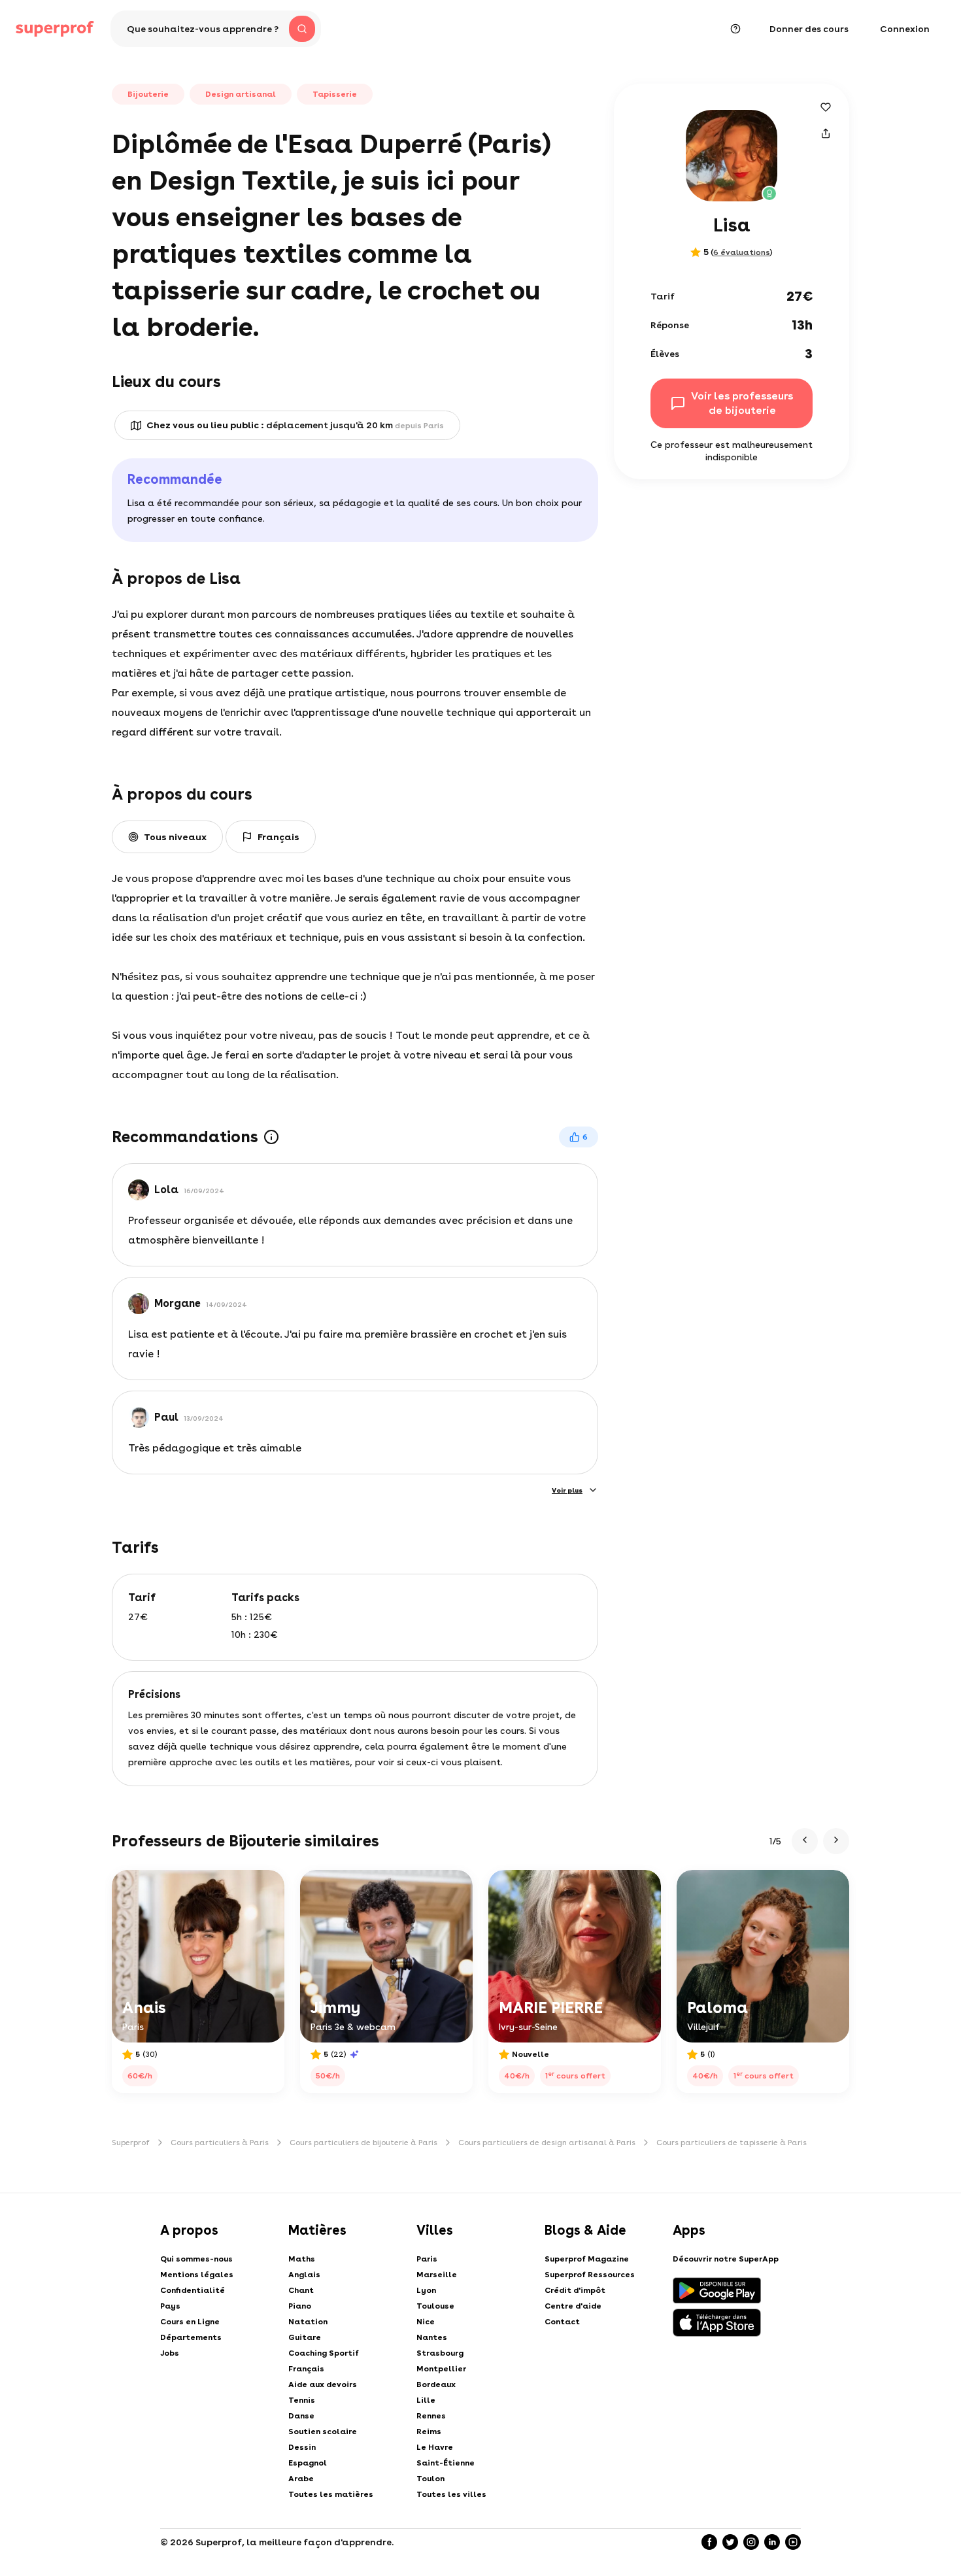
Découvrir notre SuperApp (726, 2259)
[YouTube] (793, 2542)
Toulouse (435, 2306)
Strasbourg (440, 2353)
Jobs (170, 2353)
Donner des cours (809, 29)
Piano (300, 2306)
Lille (426, 2400)
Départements (191, 2337)
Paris (427, 2259)
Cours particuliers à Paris (220, 2143)
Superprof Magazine (587, 2259)
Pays (170, 2306)
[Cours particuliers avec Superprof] (55, 29)
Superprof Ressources (590, 2275)
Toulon (430, 2479)
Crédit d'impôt (575, 2290)
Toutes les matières (331, 2494)
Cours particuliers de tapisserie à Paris (732, 2143)
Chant (301, 2290)
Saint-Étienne (446, 2463)
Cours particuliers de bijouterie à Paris (363, 2143)
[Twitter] (730, 2542)
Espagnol (308, 2463)
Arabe (301, 2479)
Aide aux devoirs (323, 2384)
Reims (429, 2432)
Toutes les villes (451, 2494)
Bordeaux (436, 2384)
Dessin (302, 2447)
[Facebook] (709, 2542)
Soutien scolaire (323, 2432)
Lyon (426, 2290)
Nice (426, 2322)
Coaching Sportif (324, 2353)
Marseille (437, 2275)
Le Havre (435, 2447)
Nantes (432, 2337)
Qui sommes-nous (196, 2259)
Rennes (431, 2416)
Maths (302, 2259)
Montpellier (441, 2369)
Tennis (302, 2400)
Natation (308, 2322)
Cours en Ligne (190, 2322)
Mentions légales (197, 2275)
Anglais (304, 2275)
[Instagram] (751, 2542)
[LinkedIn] (772, 2542)
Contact (562, 2322)
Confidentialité (193, 2290)
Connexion (905, 29)
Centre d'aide (573, 2306)
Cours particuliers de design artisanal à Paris (547, 2143)
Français (306, 2369)
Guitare (305, 2337)
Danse (301, 2416)
